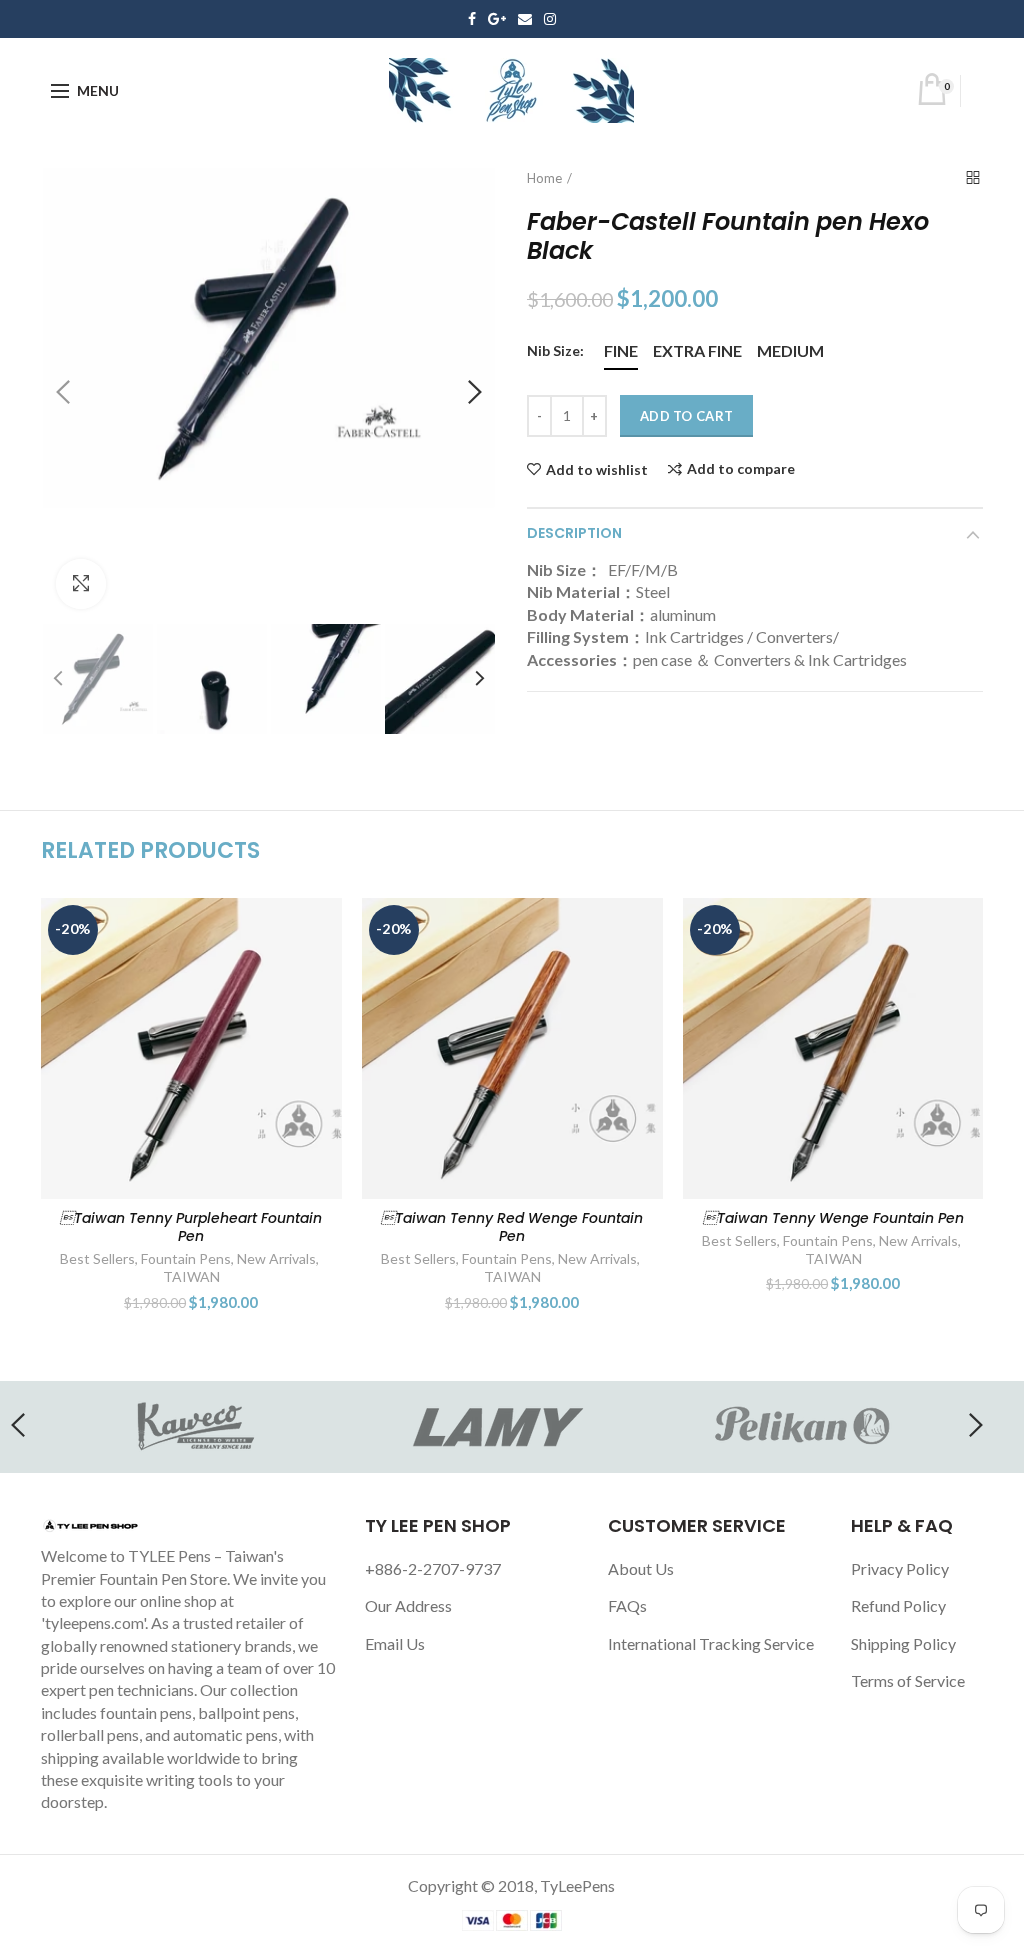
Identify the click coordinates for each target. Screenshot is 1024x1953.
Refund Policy (898, 1605)
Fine (621, 350)
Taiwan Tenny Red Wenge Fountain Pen (191, 1227)
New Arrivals (276, 1258)
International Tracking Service (711, 1643)
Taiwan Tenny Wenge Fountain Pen (512, 1218)
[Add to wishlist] (314, 925)
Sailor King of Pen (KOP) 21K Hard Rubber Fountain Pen (833, 1227)
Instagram (550, 19)
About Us (641, 1568)
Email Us (395, 1643)
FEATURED (919, 1258)
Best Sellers (97, 1258)
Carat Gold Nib (832, 1258)
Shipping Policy (903, 1643)
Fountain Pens (186, 1258)
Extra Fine (697, 350)
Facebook (472, 19)
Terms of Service (908, 1680)
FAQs (627, 1605)
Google (497, 19)
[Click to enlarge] (81, 584)
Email (525, 19)
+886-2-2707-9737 (433, 1568)
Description (574, 533)
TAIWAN (191, 1276)
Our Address (408, 1605)
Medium (790, 350)
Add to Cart (686, 416)
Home (544, 178)
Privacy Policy (900, 1568)
